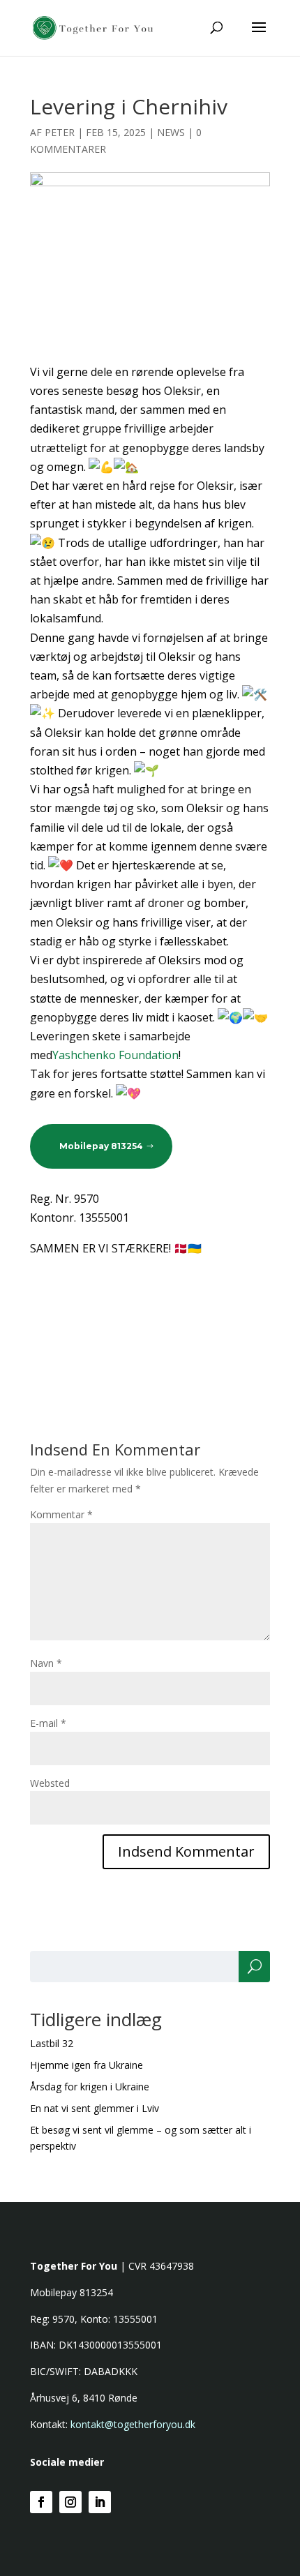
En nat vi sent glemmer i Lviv (95, 2108)
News (171, 132)
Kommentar (61, 1514)
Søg (254, 1967)
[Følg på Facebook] (41, 2502)
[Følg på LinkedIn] (100, 2502)
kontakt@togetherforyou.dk (133, 2424)
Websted (50, 1783)
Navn (46, 1663)
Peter (60, 132)
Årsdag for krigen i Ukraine (90, 2087)
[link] (115, 1055)
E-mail (48, 1723)
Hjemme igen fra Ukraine (87, 2065)
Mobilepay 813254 (101, 1146)
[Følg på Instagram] (70, 2502)
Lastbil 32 (52, 2043)
